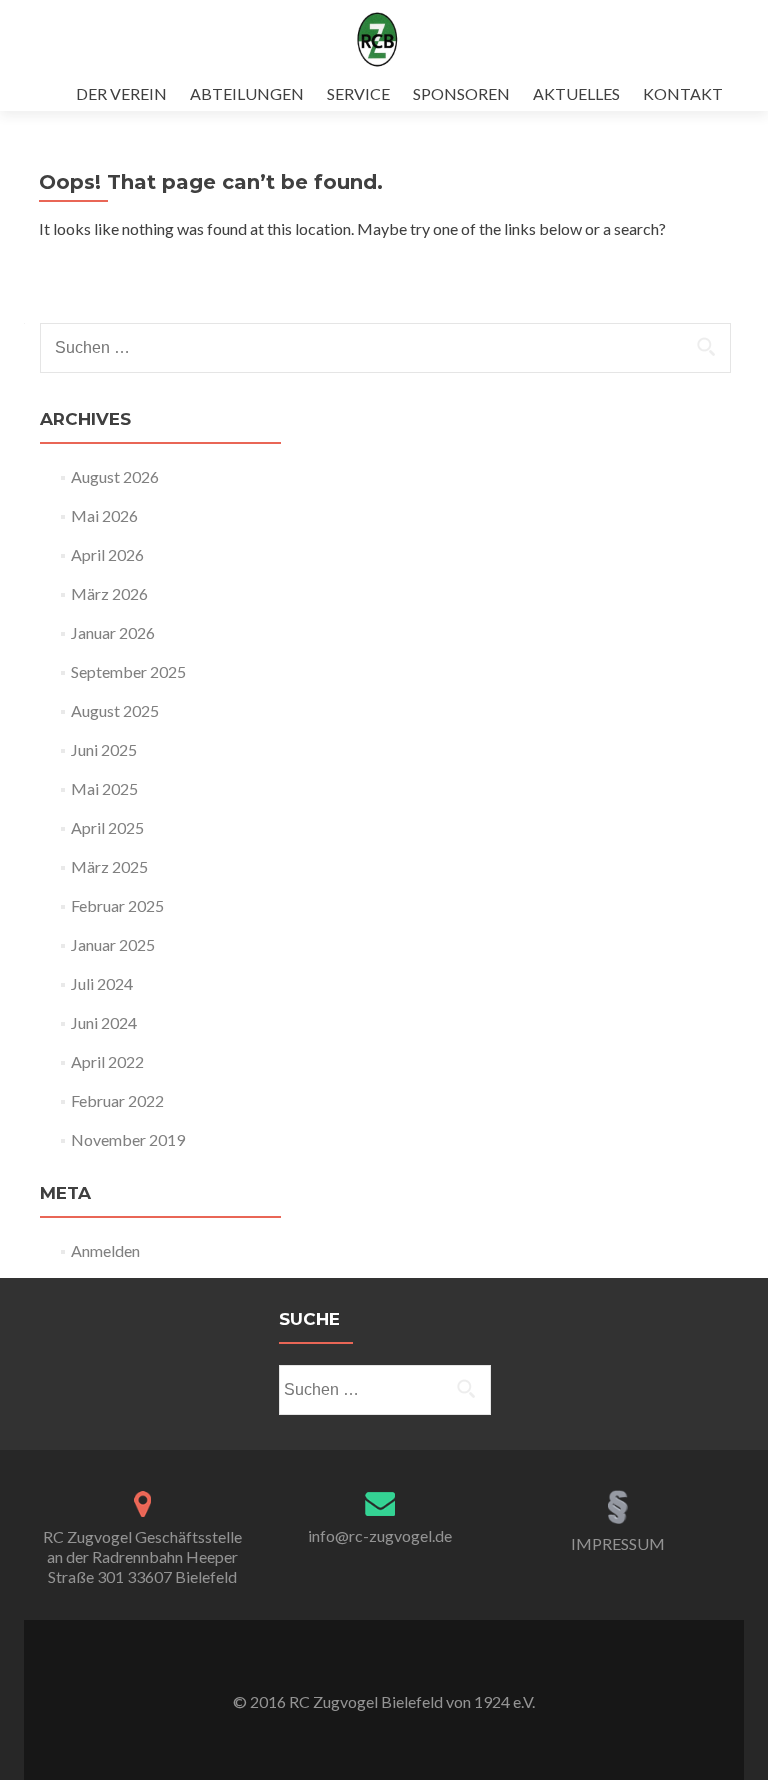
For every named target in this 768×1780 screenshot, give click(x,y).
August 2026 (115, 476)
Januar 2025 (113, 944)
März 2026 (109, 593)
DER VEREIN (121, 93)
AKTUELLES (576, 93)
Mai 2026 (104, 515)
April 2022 (107, 1061)
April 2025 (107, 827)
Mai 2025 (104, 788)
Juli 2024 (102, 983)
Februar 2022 (117, 1100)
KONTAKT (683, 93)
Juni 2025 (104, 749)
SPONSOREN (461, 93)
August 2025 (115, 710)
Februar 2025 (117, 905)
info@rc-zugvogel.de (380, 1535)
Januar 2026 (113, 632)
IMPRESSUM (618, 1543)
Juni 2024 (104, 1022)
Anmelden (105, 1250)
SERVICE (358, 93)
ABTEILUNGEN (247, 93)
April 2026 (107, 554)
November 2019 (128, 1139)
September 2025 (128, 671)
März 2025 (109, 866)
